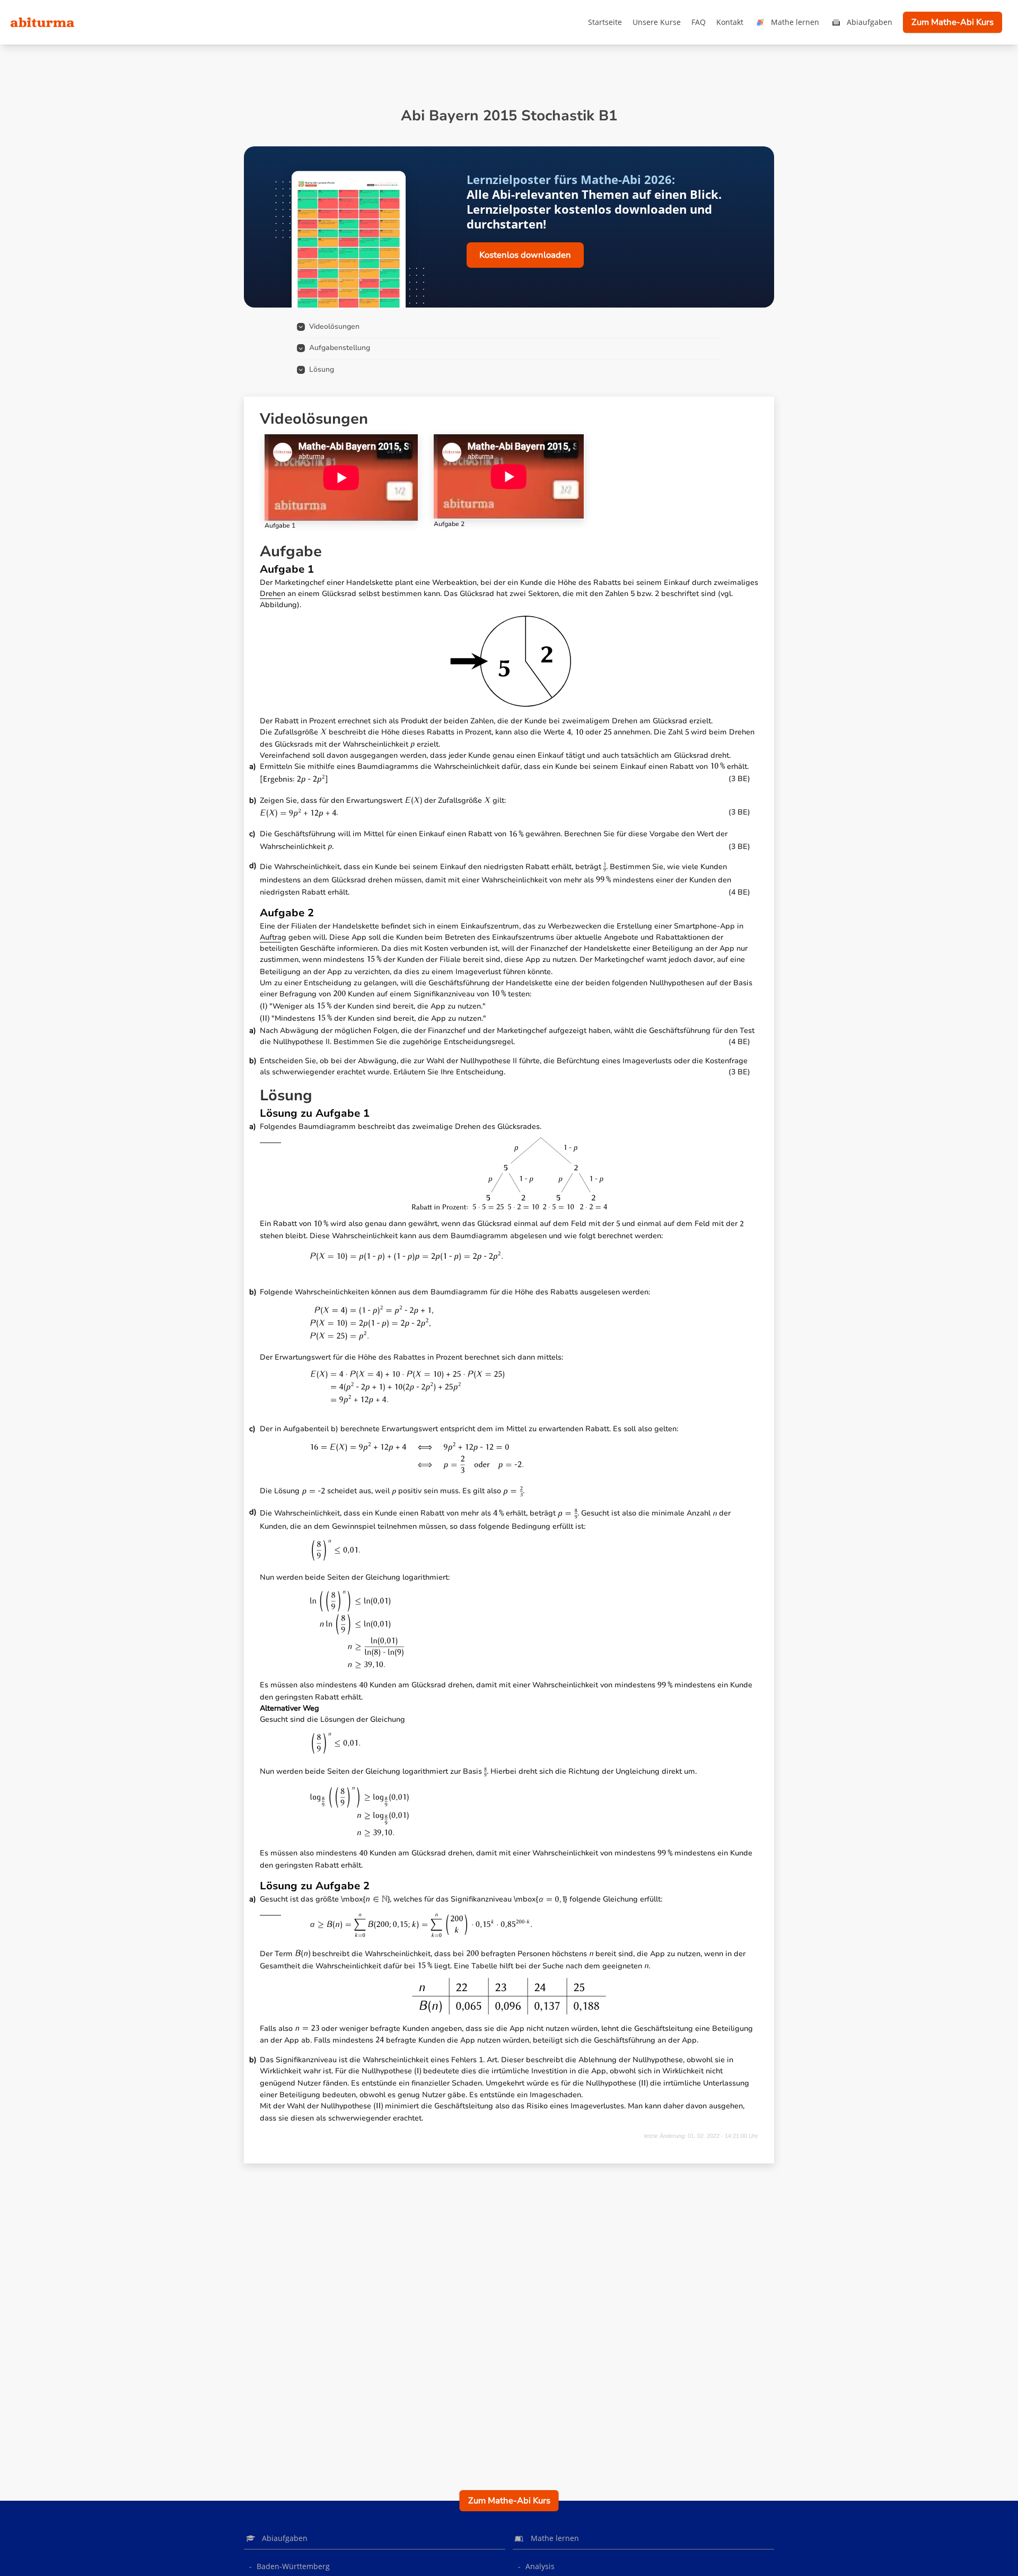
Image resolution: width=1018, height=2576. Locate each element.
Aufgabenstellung (340, 348)
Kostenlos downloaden (525, 255)
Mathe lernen (795, 22)
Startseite (605, 22)
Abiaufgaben (870, 22)
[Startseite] (42, 22)
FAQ (699, 22)
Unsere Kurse (657, 22)
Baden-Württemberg (293, 2566)
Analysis (540, 2566)
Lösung (322, 369)
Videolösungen (334, 326)
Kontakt (730, 22)
